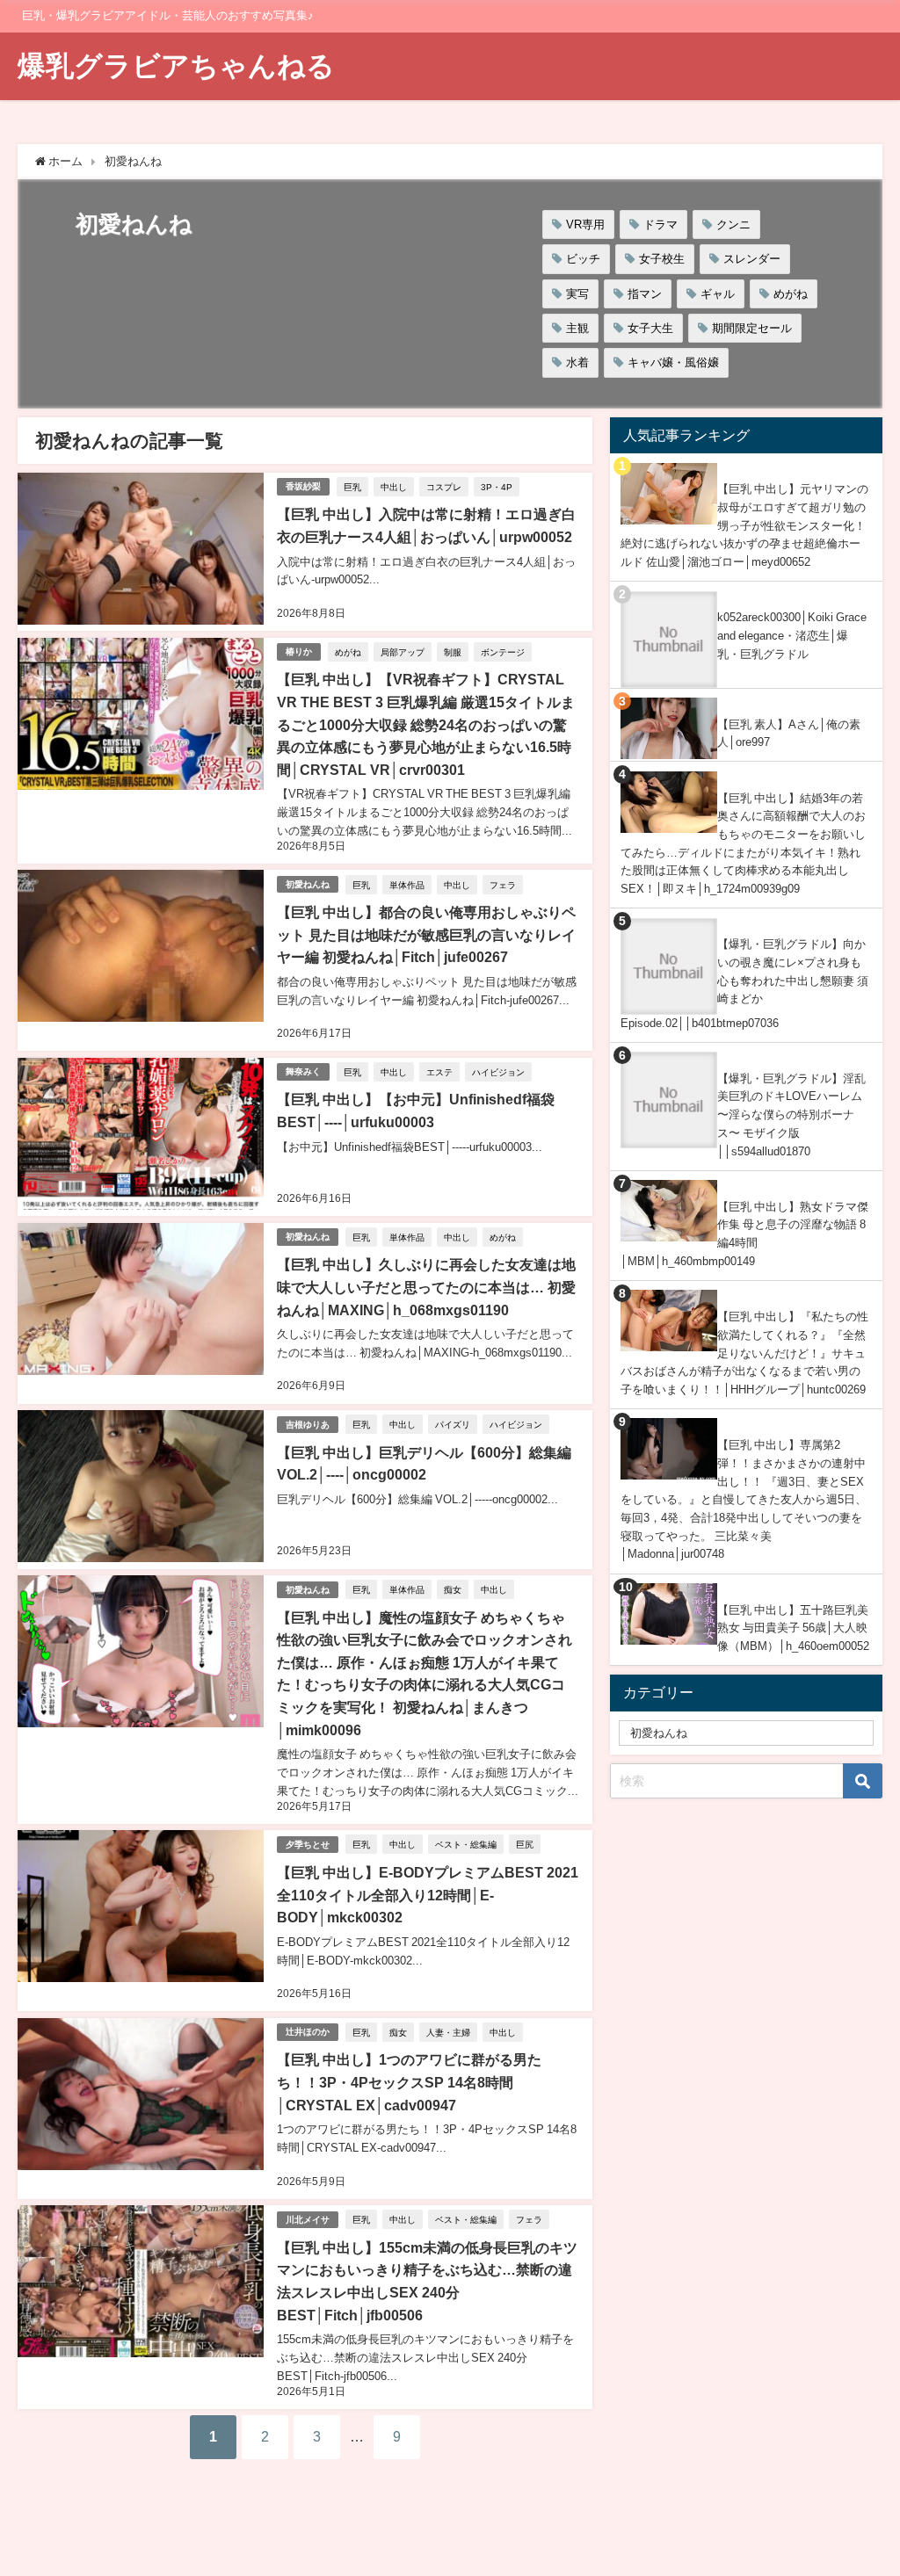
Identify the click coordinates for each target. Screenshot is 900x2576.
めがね (791, 294)
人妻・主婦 (448, 2032)
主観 (577, 328)
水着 (577, 362)
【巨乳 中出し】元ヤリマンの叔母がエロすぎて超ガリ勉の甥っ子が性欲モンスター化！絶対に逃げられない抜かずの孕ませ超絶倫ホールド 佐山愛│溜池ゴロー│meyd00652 (744, 525)
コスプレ (444, 487)
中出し (394, 487)
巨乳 (352, 487)
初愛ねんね (308, 884)
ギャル (718, 294)
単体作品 (407, 885)
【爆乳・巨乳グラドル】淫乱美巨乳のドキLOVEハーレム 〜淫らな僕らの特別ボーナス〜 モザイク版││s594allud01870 (791, 1115)
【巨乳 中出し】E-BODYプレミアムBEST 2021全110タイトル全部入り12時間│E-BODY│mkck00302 (428, 1895)
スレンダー (752, 259)
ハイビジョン (498, 1072)
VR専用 (585, 224)
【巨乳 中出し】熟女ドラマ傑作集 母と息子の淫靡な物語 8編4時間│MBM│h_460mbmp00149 (744, 1234)
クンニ (733, 224)
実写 (577, 294)
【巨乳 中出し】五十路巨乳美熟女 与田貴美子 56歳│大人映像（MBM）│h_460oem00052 (793, 1628)
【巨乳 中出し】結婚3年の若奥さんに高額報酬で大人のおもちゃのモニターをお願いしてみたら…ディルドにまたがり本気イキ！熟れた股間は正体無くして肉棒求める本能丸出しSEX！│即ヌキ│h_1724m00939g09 (743, 844)
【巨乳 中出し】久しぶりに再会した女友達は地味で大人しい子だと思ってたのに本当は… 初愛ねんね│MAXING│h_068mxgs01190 (426, 1287)
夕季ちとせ (308, 1845)
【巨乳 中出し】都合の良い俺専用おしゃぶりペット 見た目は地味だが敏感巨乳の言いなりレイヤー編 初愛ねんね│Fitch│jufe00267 (426, 934)
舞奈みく (303, 1071)
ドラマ (660, 224)
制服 (453, 652)
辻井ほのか (308, 2032)
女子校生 (662, 259)
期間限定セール (752, 328)
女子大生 (650, 328)
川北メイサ (308, 2220)
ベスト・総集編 (466, 1844)
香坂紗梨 (303, 486)
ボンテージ (503, 652)
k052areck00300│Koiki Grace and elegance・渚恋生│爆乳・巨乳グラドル (792, 635)
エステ (439, 1072)
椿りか (299, 651)
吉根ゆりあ (308, 1425)
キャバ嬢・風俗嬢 (673, 362)
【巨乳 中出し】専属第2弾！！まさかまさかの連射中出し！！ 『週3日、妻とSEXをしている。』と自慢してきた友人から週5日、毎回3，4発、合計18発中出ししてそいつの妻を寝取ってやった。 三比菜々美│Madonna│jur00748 (744, 1499)
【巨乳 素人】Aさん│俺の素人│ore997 (789, 734)
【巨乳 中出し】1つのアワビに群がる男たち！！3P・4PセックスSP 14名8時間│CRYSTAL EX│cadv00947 (409, 2082)
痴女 (453, 1589)
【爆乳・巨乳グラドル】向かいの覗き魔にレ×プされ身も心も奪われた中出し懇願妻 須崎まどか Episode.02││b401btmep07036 (744, 983)
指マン (645, 294)
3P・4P (497, 487)
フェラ (503, 885)
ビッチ (583, 259)
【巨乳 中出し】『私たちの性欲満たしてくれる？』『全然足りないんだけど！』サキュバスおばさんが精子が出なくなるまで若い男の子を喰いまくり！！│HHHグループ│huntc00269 (744, 1353)
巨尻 (525, 1844)
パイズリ (453, 1424)
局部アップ (403, 652)
